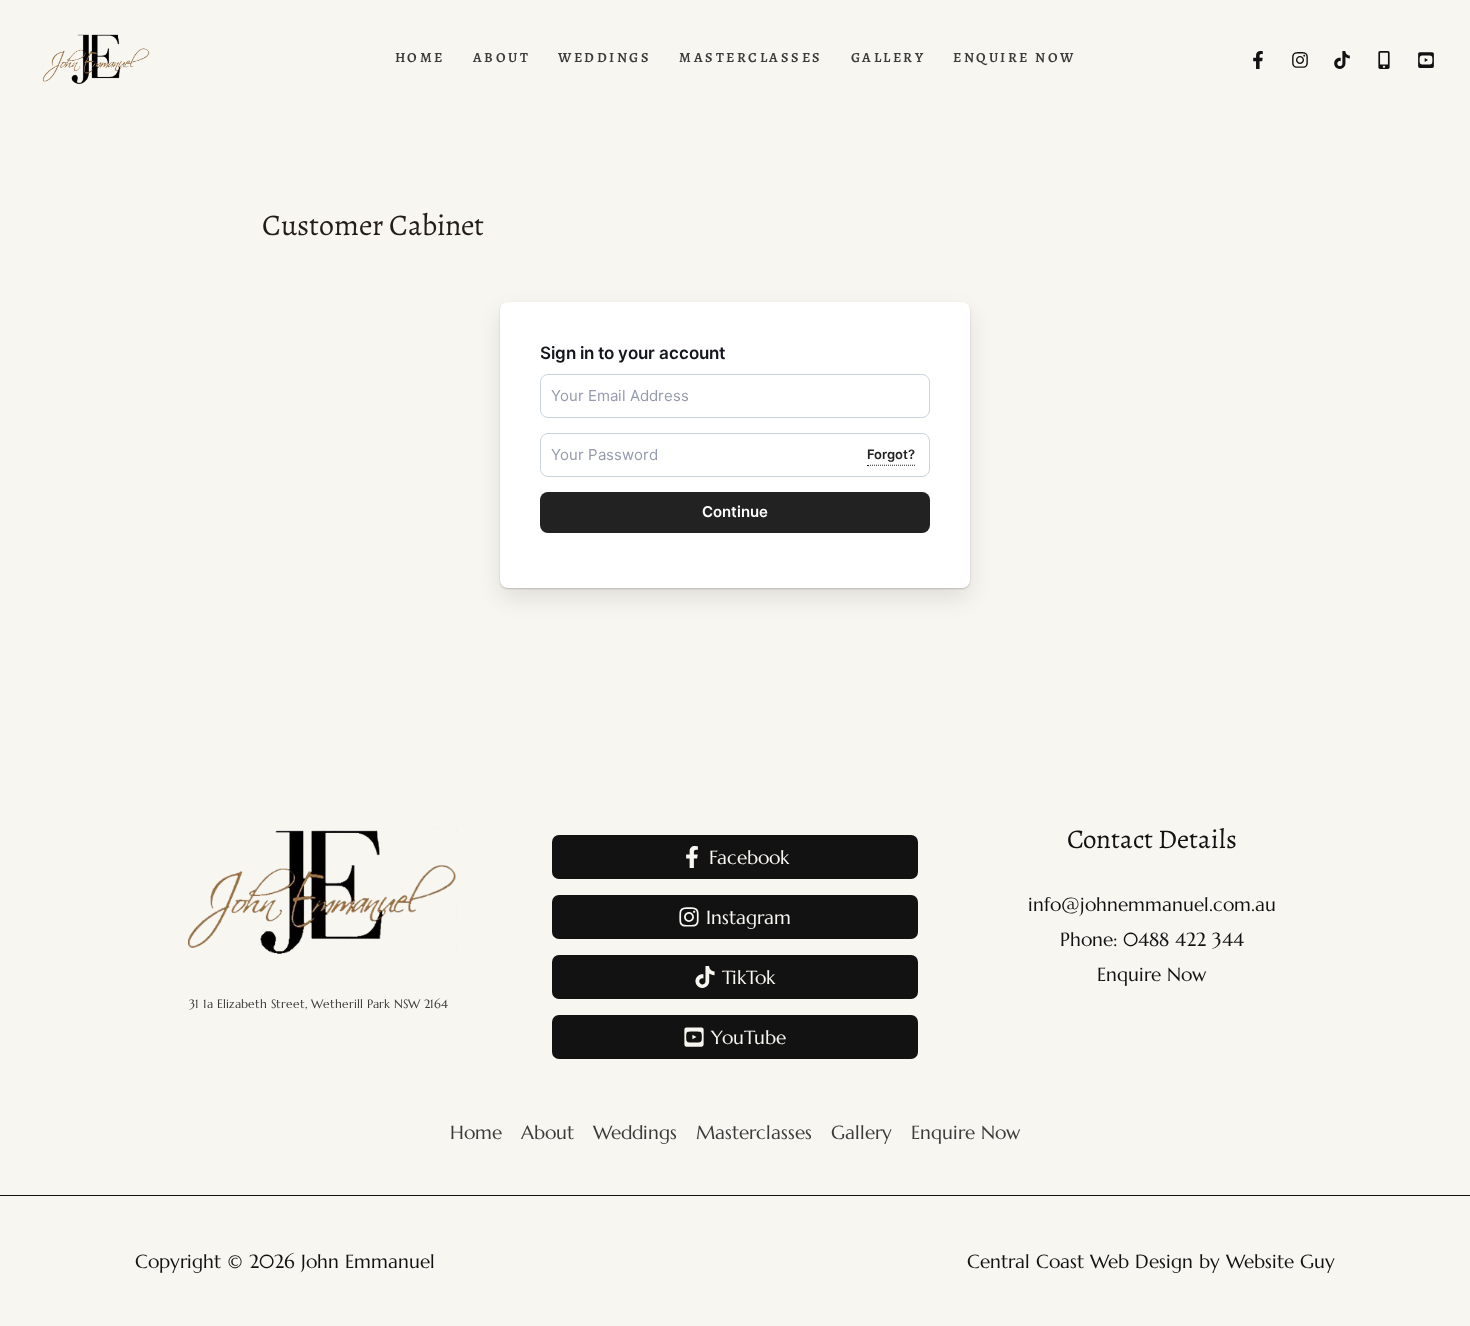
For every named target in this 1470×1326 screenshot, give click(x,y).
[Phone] (1384, 60)
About (547, 1132)
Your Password (591, 441)
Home (476, 1132)
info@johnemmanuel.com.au (1152, 904)
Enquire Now (1151, 974)
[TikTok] (1342, 60)
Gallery (861, 1132)
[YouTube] (1426, 60)
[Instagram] (1300, 60)
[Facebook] (1258, 60)
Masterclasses (754, 1132)
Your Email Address (603, 382)
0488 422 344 (1183, 939)
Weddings (635, 1132)
